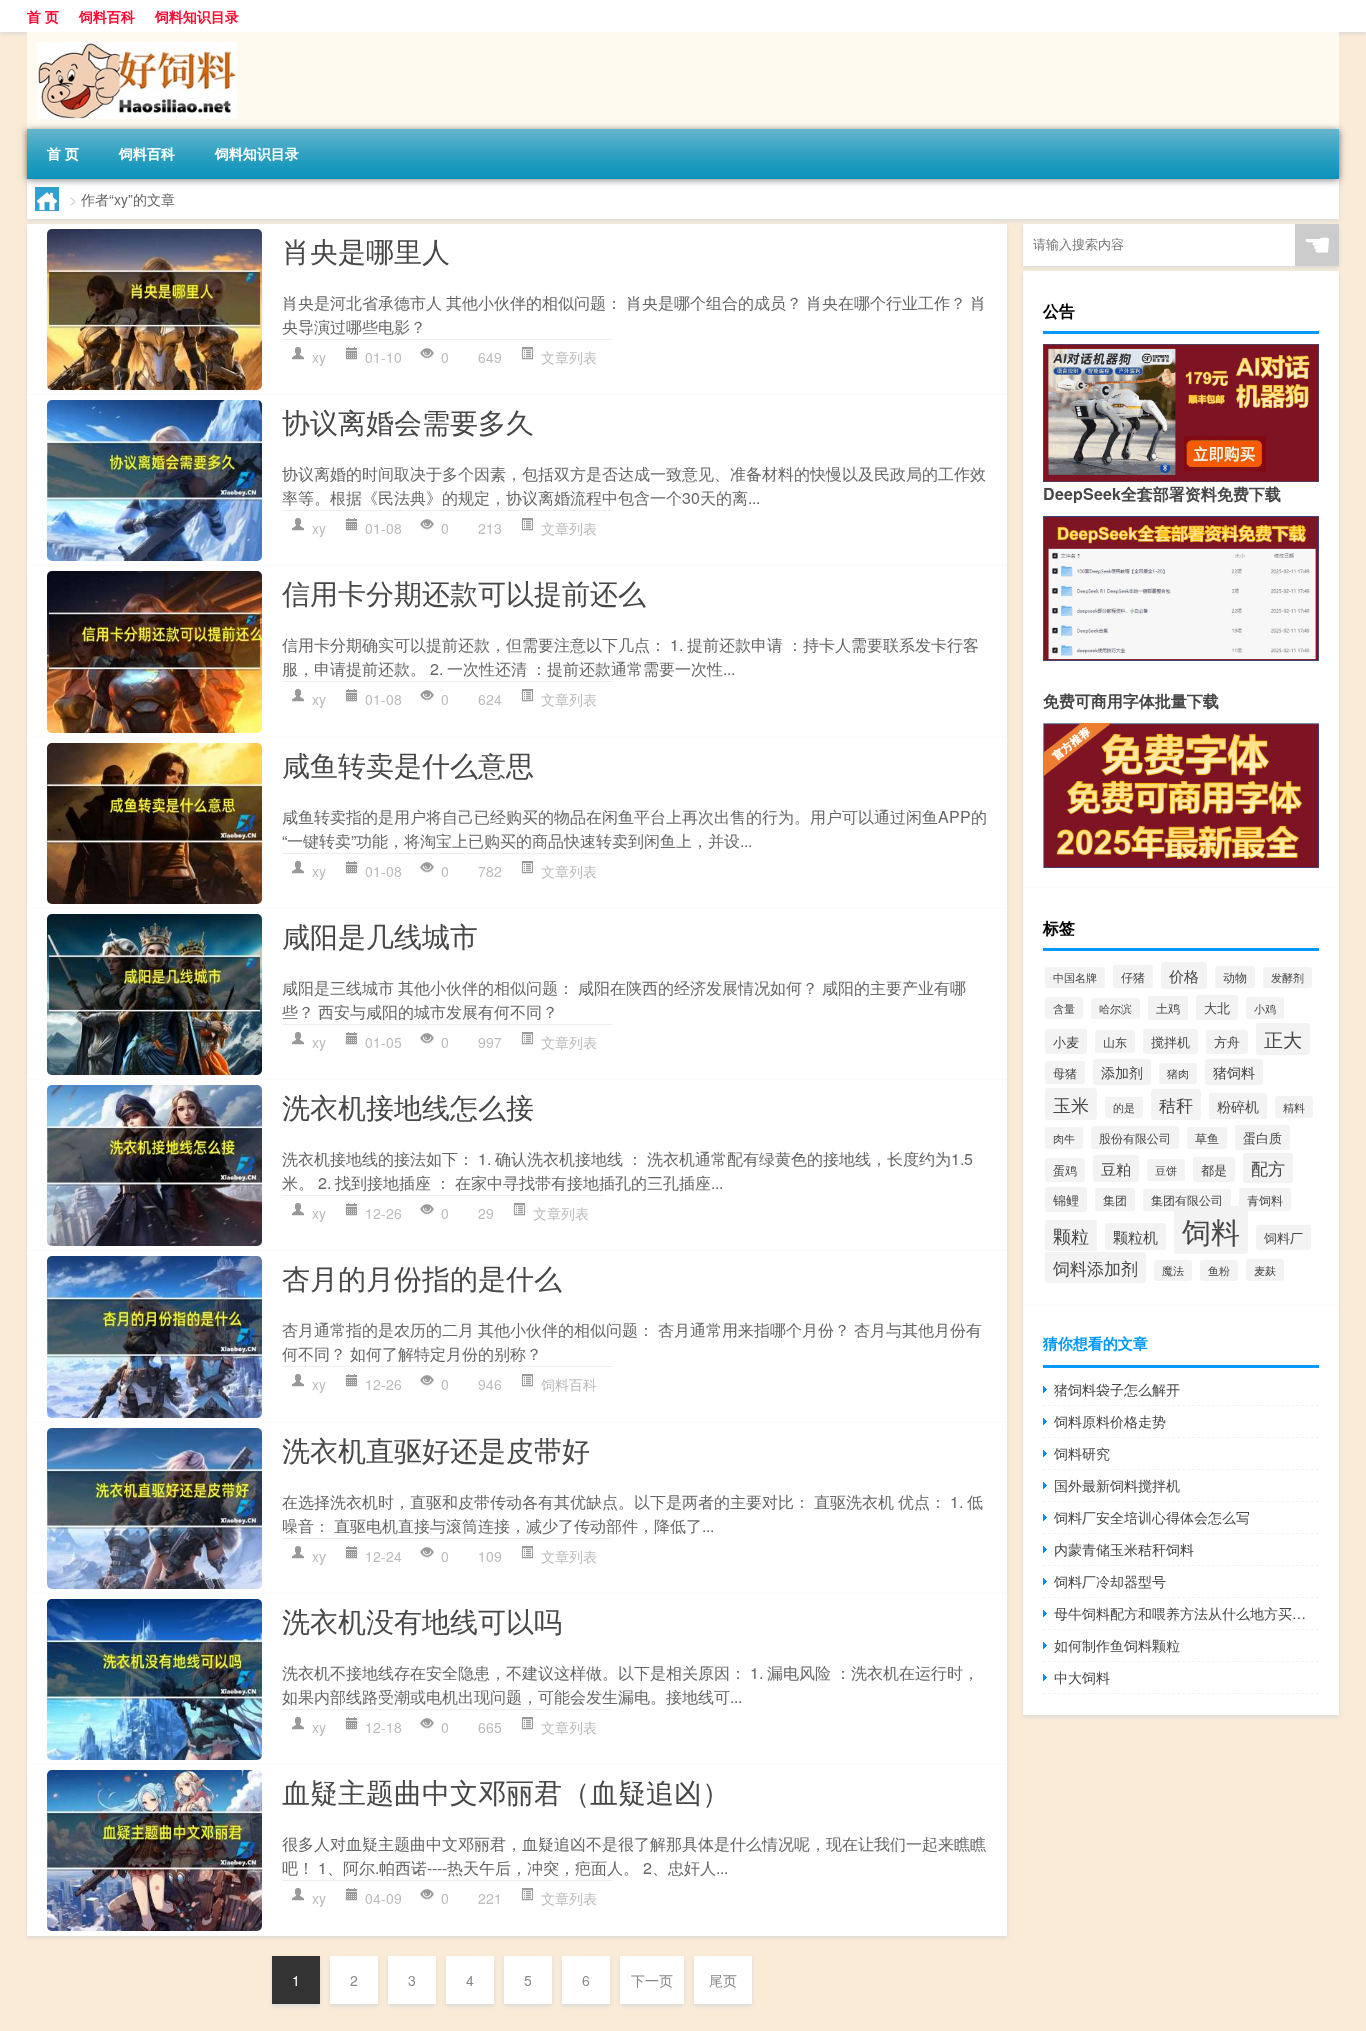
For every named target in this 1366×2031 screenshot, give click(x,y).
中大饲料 (1082, 1677)
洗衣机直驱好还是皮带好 (436, 1449)
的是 (1124, 1107)
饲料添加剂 (1095, 1267)
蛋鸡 (1065, 1170)
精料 (1294, 1107)
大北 (1217, 1007)
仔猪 (1133, 976)
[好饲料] (132, 39)
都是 (1214, 1169)
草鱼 (1207, 1138)
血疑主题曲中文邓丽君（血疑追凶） (506, 1791)
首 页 (43, 16)
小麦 (1066, 1041)
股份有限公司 (1135, 1137)
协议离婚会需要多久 (408, 421)
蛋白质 (1262, 1137)
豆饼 (1166, 1170)
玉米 (1071, 1104)
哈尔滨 (1115, 1008)
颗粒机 (1135, 1236)
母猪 (1065, 1072)
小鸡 (1265, 1008)
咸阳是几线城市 (380, 935)
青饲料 (1265, 1199)
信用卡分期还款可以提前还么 (464, 592)
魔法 (1173, 1270)
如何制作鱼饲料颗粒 (1117, 1645)
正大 (1283, 1039)
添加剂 (1122, 1072)
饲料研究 (1082, 1453)
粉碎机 (1238, 1106)
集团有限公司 (1187, 1200)
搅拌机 (1170, 1041)
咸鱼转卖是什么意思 (408, 764)
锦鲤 (1066, 1199)
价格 (1184, 975)
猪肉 (1178, 1073)
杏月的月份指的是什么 (422, 1277)
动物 (1235, 977)
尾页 (723, 1980)
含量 (1064, 1008)
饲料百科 (107, 16)
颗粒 (1071, 1235)
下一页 (652, 1980)
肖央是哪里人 (366, 250)
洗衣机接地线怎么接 (408, 1106)
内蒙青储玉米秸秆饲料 (1124, 1549)
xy (319, 357)
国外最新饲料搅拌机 (1117, 1485)
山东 (1115, 1041)
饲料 (1211, 1230)
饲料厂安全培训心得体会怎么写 (1152, 1517)
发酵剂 (1287, 977)
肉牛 (1064, 1138)
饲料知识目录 (197, 16)
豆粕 (1116, 1168)
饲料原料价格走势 (1110, 1421)
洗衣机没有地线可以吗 (422, 1620)
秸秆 (1176, 1104)
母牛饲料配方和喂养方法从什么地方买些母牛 (1186, 1613)
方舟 (1227, 1042)
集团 (1115, 1199)
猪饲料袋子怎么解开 (1117, 1389)
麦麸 (1265, 1270)
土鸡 (1168, 1008)
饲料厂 (1283, 1237)
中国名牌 (1075, 977)
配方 (1268, 1168)
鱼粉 (1219, 1270)
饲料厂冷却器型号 (1110, 1581)
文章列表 (569, 357)
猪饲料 (1234, 1072)
